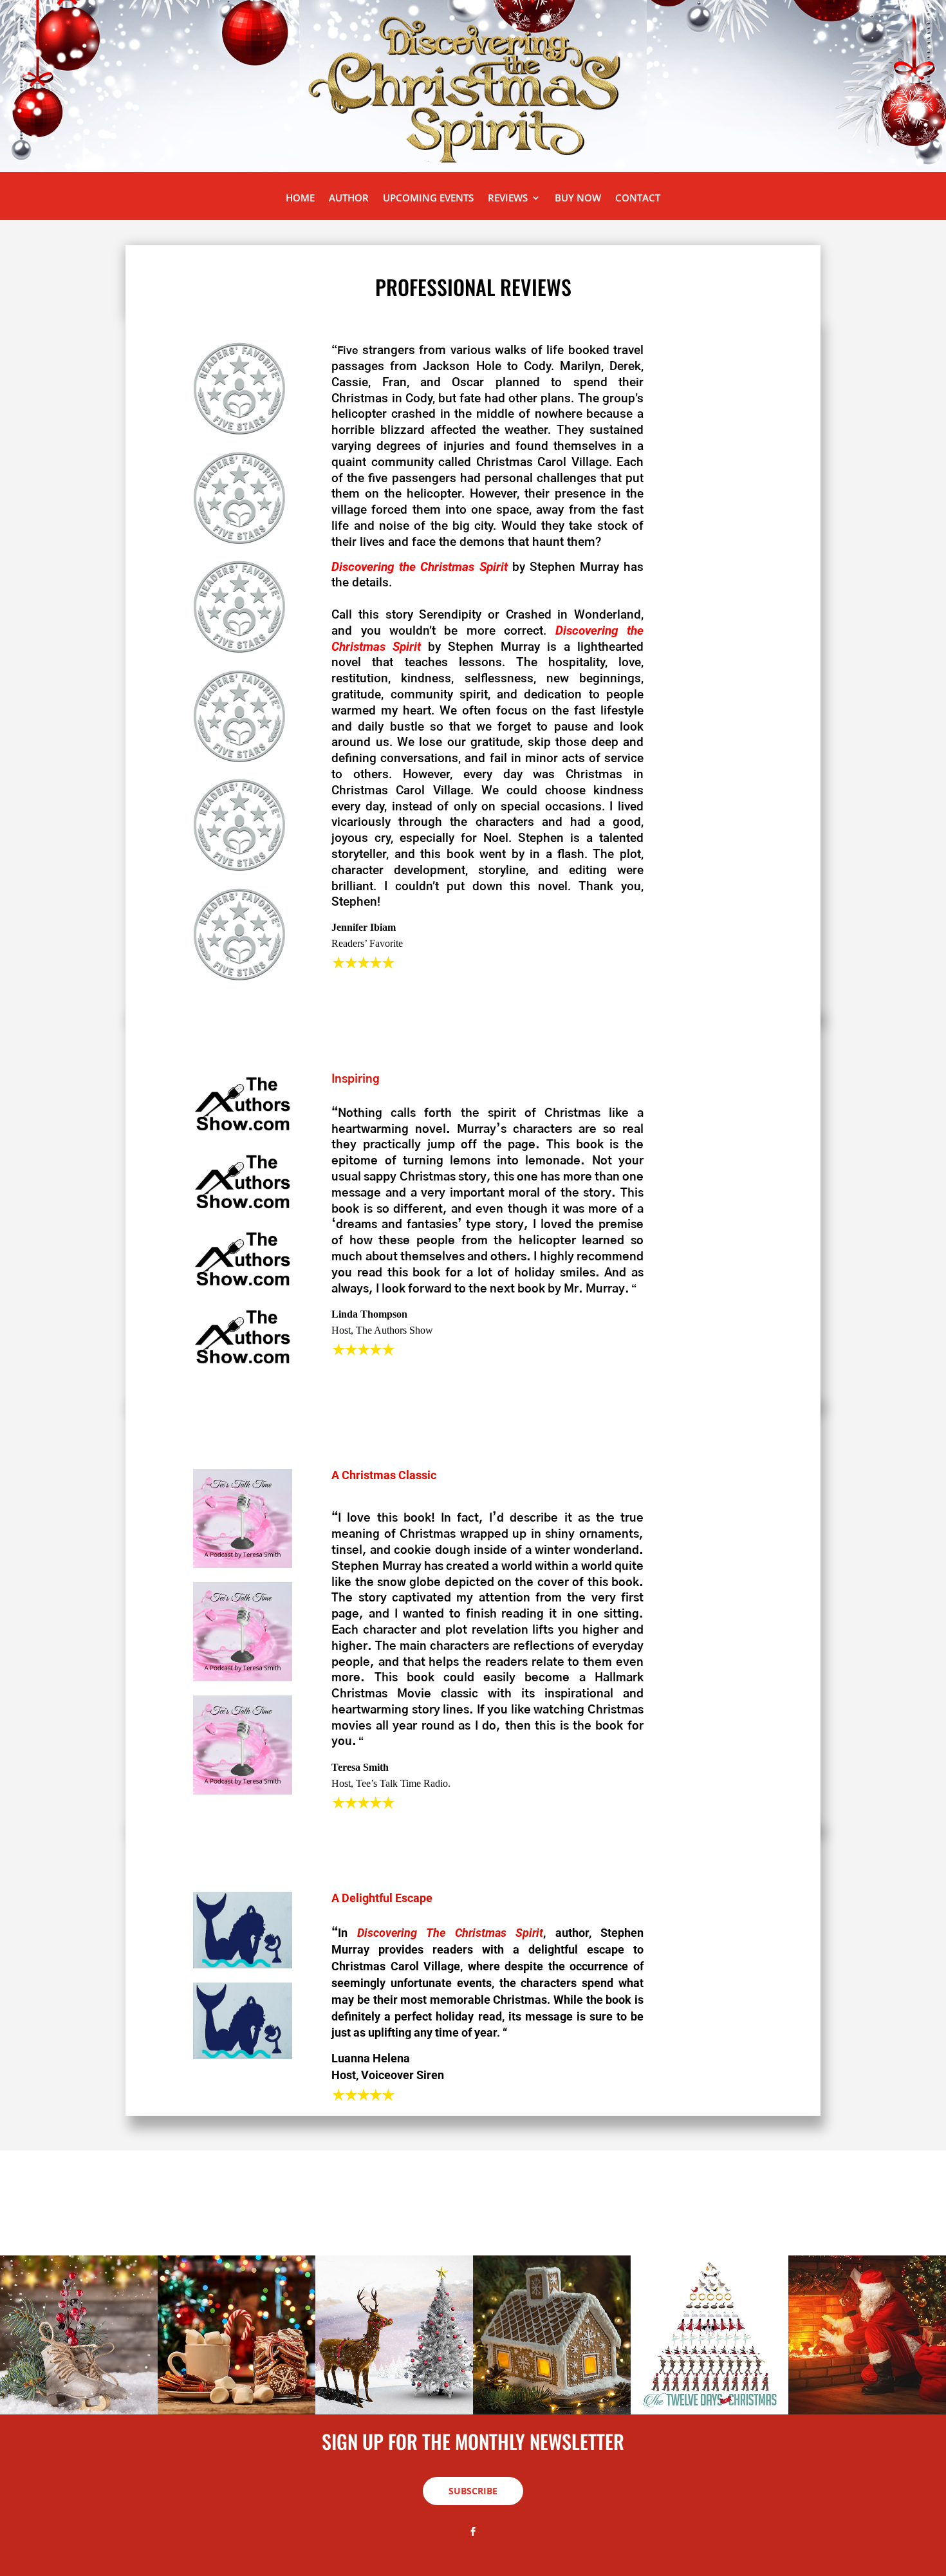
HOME (300, 199)
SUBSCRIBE (473, 2491)
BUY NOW (578, 199)
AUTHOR (349, 199)
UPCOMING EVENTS (428, 199)
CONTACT (638, 199)
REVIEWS (508, 199)
